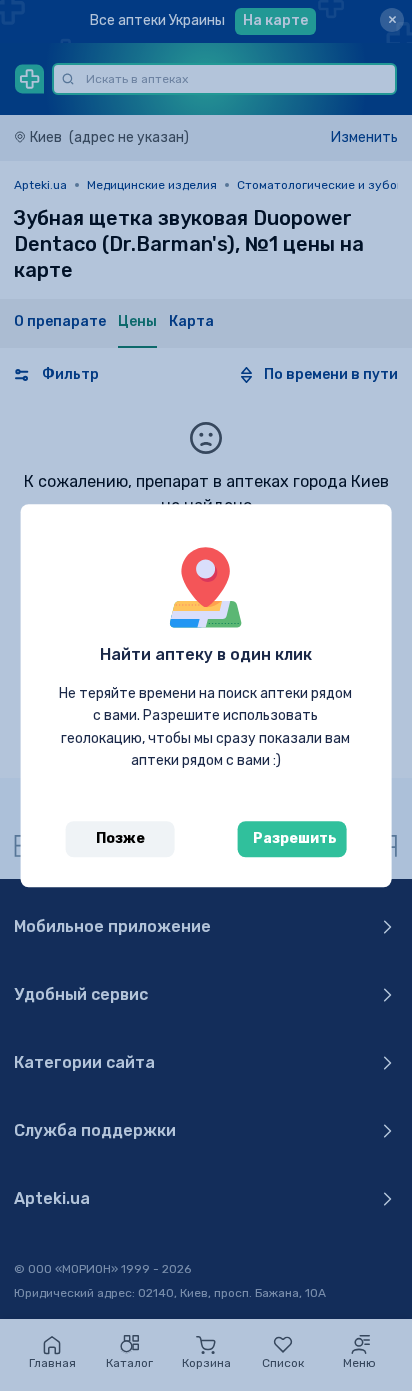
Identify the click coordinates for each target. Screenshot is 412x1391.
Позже (120, 838)
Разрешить (295, 838)
